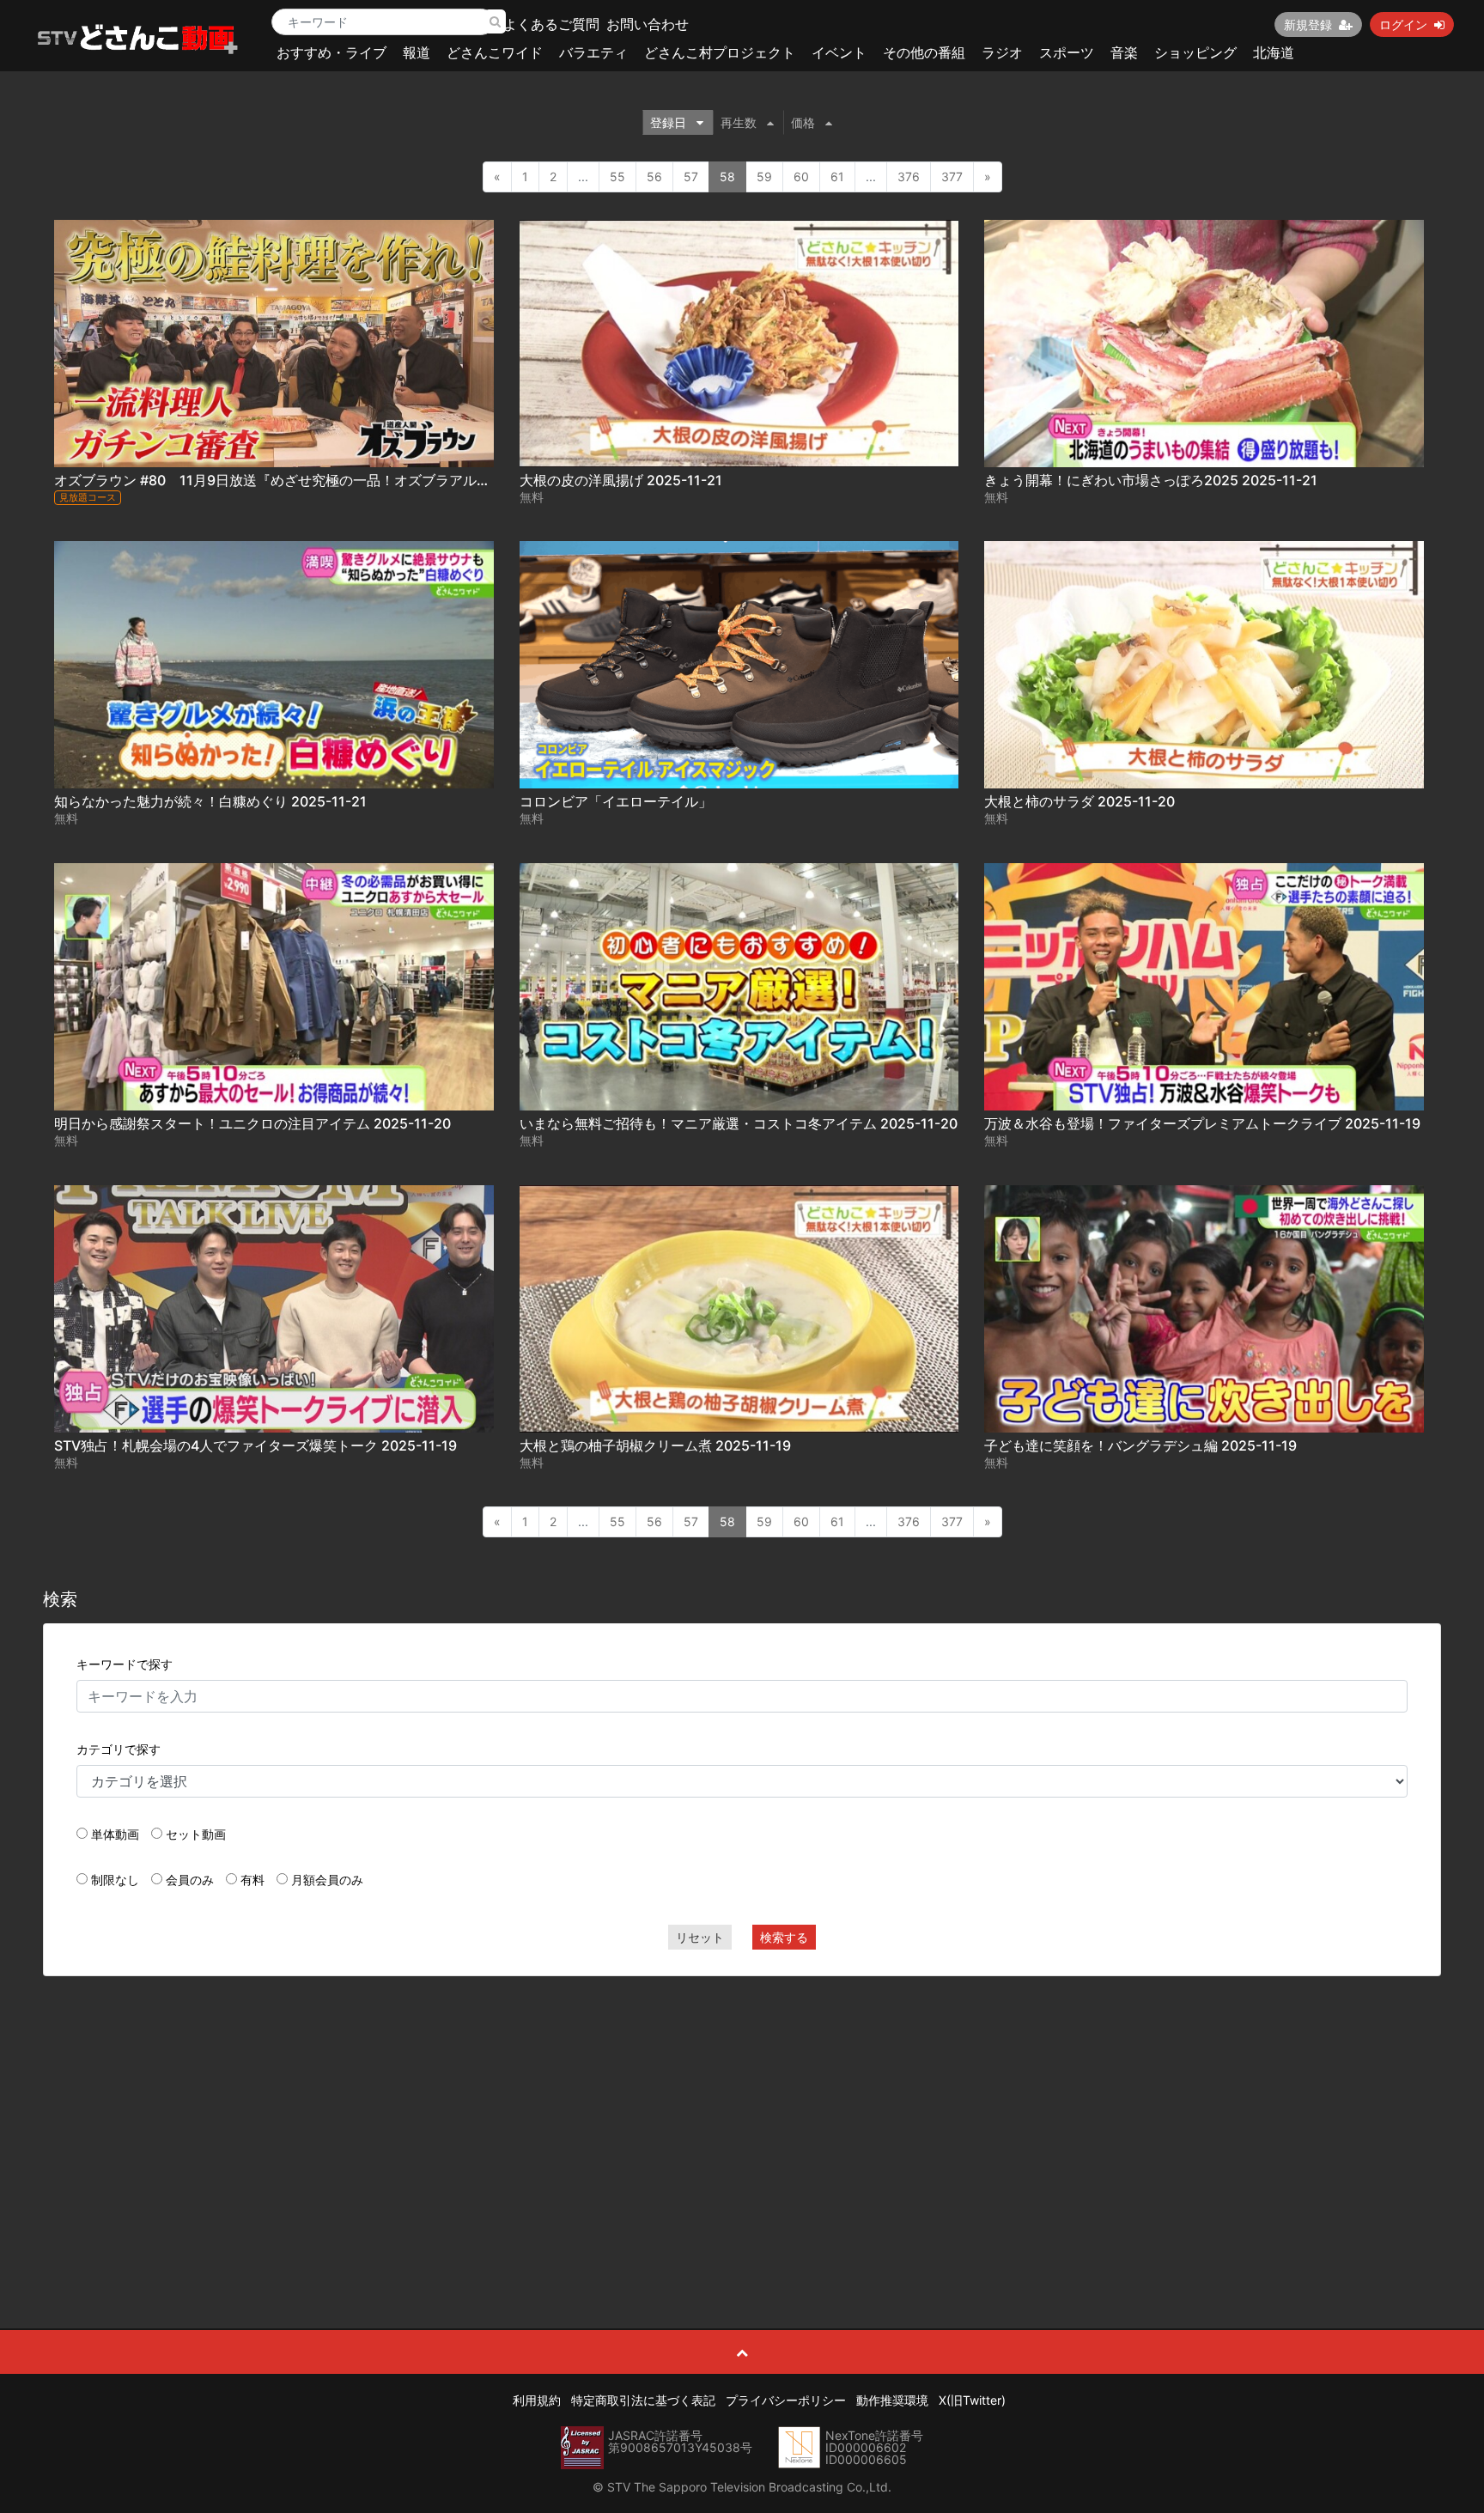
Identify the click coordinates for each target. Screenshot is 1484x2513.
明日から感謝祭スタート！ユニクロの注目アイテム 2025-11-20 (252, 1123)
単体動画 (115, 1834)
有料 (252, 1880)
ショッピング (1195, 52)
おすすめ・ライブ (331, 52)
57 (691, 176)
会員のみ (190, 1880)
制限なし (115, 1880)
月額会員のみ (327, 1880)
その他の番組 (924, 52)
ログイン (1403, 24)
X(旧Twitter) (972, 2400)
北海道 (1274, 52)
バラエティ (593, 52)
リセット (700, 1937)
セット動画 (196, 1834)
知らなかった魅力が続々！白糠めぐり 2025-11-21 (210, 801)
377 (952, 176)
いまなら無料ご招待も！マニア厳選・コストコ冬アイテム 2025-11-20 (739, 1123)
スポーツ (1067, 52)
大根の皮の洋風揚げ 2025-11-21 (621, 480)
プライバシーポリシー (786, 2400)
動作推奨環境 (892, 2400)
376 (909, 176)
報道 (417, 52)
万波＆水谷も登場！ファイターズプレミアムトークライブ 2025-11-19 (1202, 1123)
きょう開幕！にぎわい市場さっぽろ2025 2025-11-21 (1151, 480)
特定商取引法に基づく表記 (643, 2400)
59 (764, 176)
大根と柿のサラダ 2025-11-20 (1080, 801)
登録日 (668, 122)
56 (654, 176)
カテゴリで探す (119, 1749)
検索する (784, 1937)
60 (801, 176)
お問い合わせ (648, 24)
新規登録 (1308, 24)
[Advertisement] (742, 2114)
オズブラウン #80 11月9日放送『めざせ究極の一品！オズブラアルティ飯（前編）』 (320, 480)
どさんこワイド (495, 52)
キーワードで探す (125, 1664)
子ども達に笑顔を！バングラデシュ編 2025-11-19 (1140, 1445)
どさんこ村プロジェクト (720, 52)
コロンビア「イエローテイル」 (616, 801)
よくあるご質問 (551, 24)
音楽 (1124, 52)
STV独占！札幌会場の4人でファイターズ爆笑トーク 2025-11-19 (255, 1445)
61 (837, 176)
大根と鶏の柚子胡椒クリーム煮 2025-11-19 (655, 1445)
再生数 (739, 122)
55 (617, 176)
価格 (803, 122)
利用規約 (537, 2400)
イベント (839, 52)
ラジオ (1002, 52)
